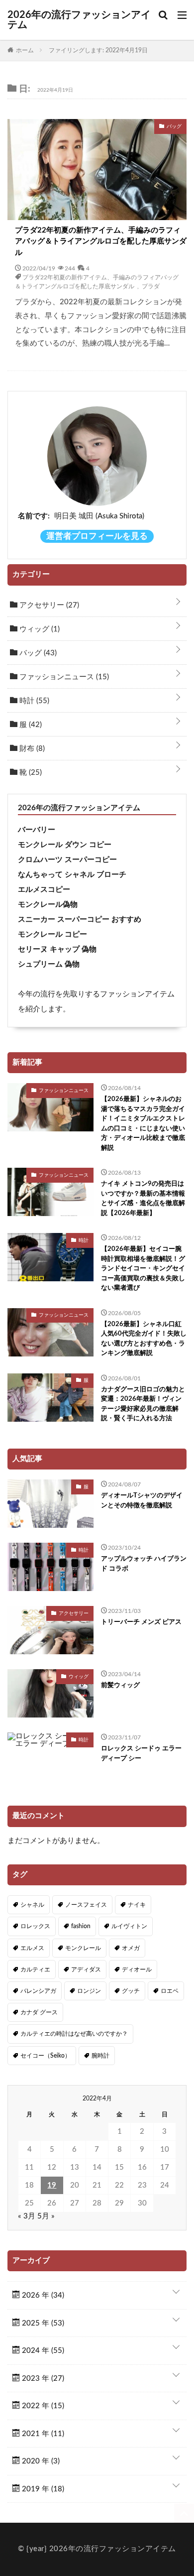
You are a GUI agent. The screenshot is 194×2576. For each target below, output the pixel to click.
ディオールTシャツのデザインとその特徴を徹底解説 (142, 1501)
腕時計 (100, 2056)
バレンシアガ (38, 1991)
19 (52, 2185)
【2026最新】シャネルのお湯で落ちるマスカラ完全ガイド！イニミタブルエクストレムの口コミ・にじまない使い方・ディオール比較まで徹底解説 (143, 1124)
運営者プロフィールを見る (97, 536)
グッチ (131, 1991)
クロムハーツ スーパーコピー (67, 860)
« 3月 (27, 2216)
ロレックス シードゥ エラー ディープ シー (141, 1754)
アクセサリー (48, 605)
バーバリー (37, 830)
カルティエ (35, 1969)
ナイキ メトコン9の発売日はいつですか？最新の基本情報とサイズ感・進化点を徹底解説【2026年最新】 (143, 1199)
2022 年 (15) (42, 2406)
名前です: (34, 516)
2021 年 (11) (42, 2434)
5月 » (46, 2216)
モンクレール (83, 1948)
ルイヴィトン (129, 1926)
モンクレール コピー (52, 934)
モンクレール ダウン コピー (65, 845)
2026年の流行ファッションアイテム (79, 20)
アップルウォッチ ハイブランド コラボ (144, 1564)
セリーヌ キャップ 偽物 (57, 949)
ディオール (137, 1969)
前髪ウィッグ (120, 1685)
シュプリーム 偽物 (49, 964)
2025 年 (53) (42, 2323)
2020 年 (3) (40, 2461)
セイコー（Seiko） (46, 2056)
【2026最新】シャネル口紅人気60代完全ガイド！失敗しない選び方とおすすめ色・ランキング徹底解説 (144, 1339)
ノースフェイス (86, 1905)
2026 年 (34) (42, 2295)
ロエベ (170, 1991)
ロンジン (89, 1991)
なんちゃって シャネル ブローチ (72, 875)
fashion (81, 1926)
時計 (33, 701)
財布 (31, 749)
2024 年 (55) (42, 2351)
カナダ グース (39, 2012)
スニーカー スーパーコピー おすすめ (80, 920)
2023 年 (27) (42, 2379)
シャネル (32, 1905)
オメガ (131, 1948)
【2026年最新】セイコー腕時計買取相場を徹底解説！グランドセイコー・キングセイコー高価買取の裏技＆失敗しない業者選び (143, 1269)
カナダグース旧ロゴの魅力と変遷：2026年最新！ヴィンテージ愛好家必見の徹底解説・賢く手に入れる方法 (143, 1404)
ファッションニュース (63, 677)
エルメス (32, 1948)
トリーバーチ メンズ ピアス (141, 1622)
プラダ (151, 286)
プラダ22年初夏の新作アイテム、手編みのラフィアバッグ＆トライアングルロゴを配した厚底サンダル (101, 242)
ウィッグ (39, 629)
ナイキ (137, 1905)
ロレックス (35, 1926)
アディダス (86, 1969)
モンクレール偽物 (48, 905)
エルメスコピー (44, 890)
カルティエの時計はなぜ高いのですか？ (74, 2034)
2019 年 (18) (42, 2489)
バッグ (37, 653)
